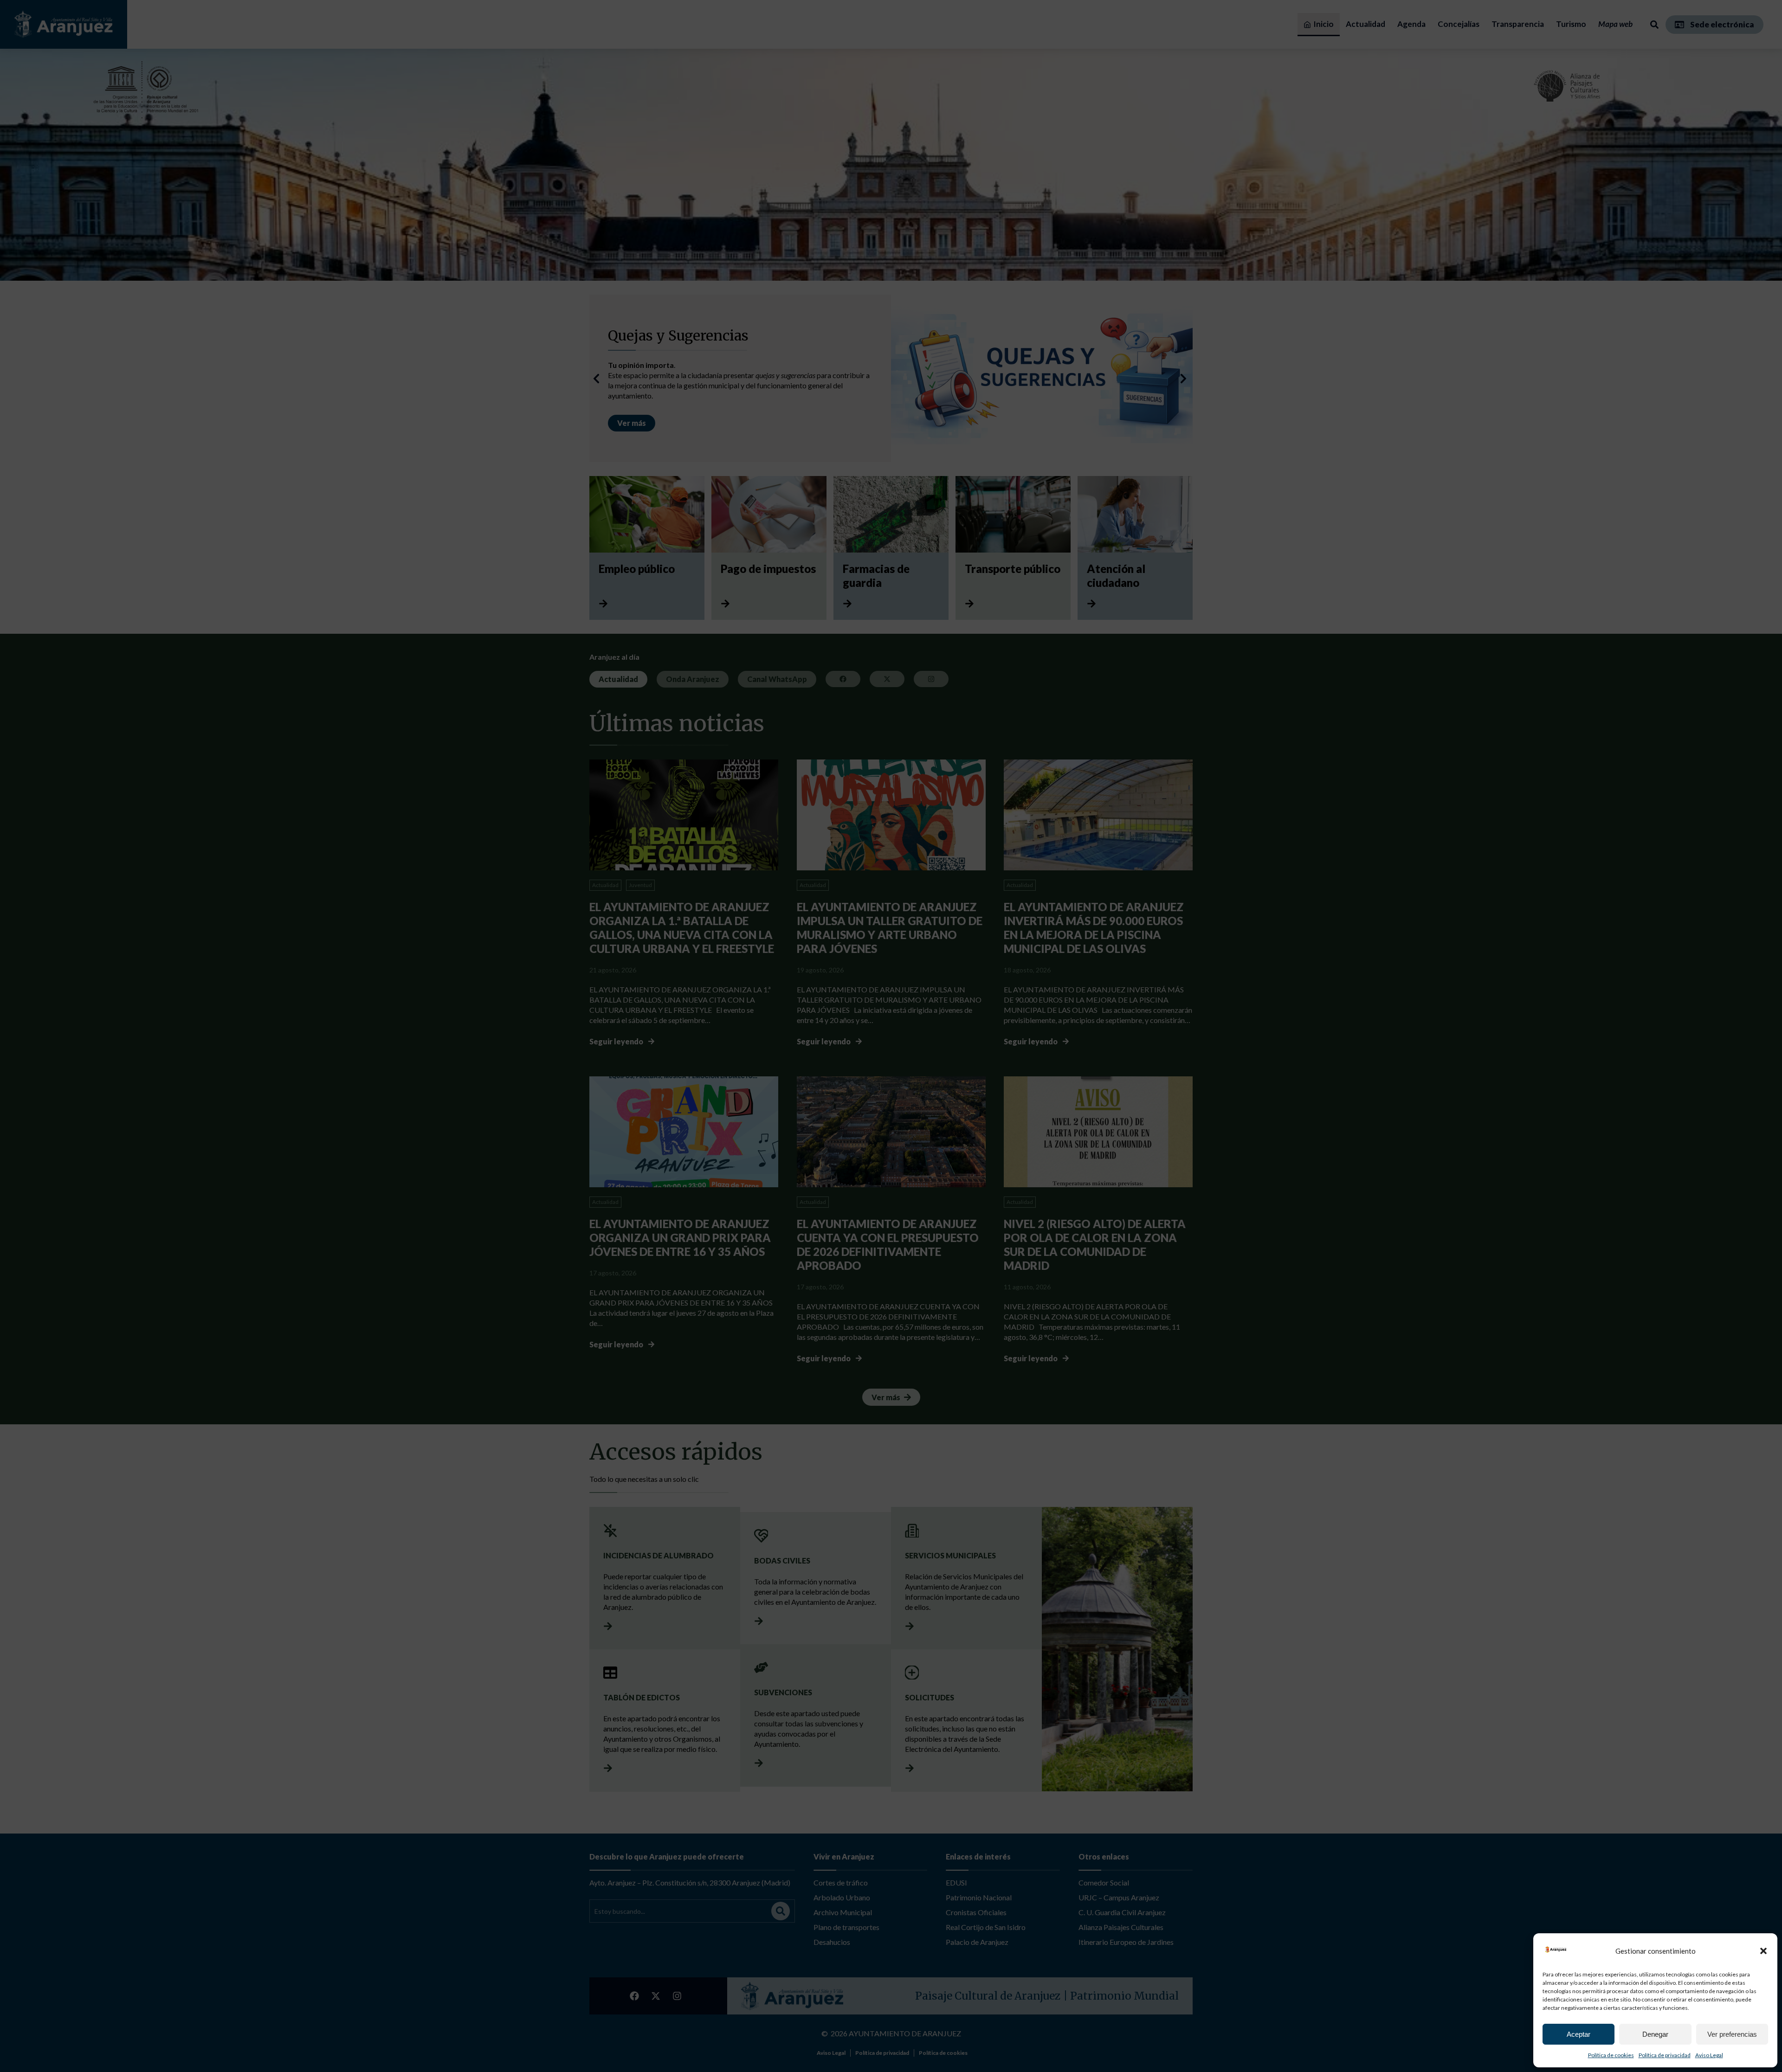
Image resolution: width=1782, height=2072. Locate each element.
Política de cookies (1611, 2055)
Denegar (1655, 2034)
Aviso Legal (1709, 2055)
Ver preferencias (1732, 2034)
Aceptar (1579, 2034)
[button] (1763, 1951)
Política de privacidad (1665, 2055)
